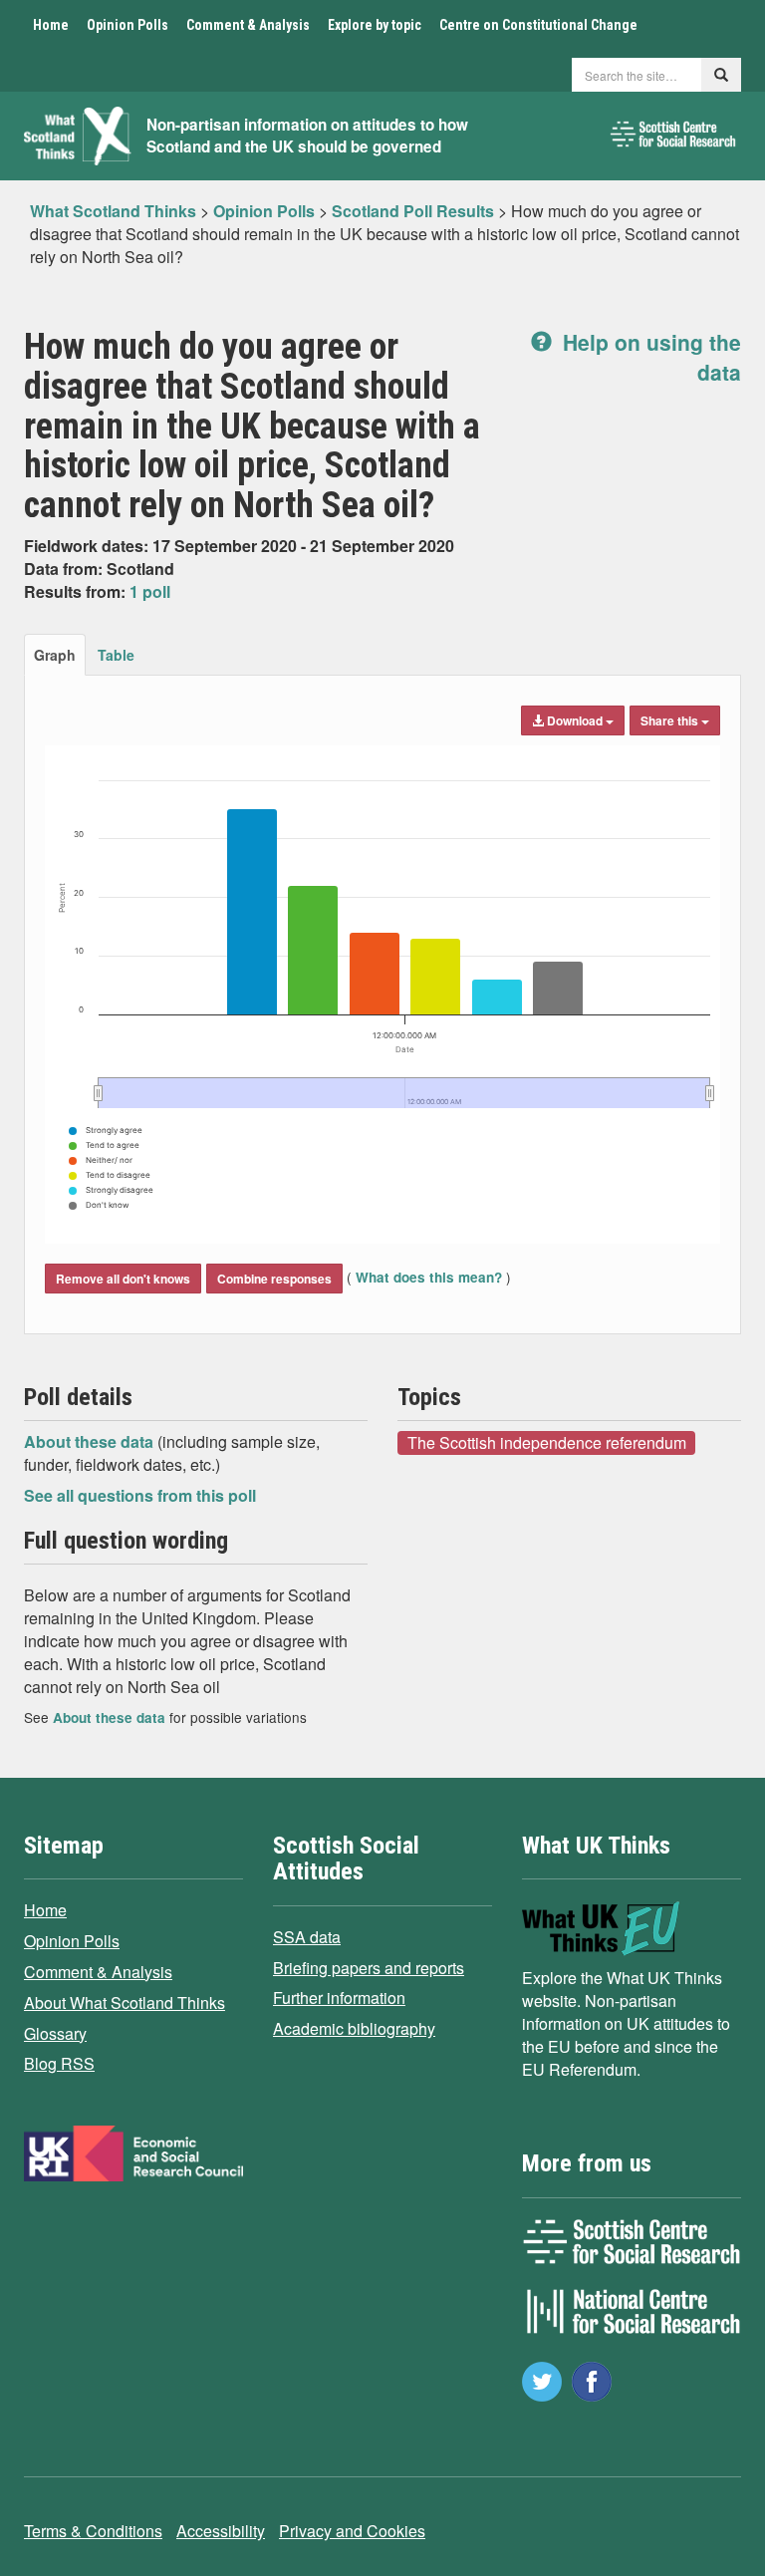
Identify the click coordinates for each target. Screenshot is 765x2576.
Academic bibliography (354, 2028)
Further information (339, 1998)
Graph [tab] (55, 655)
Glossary (55, 2033)
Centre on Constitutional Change (538, 25)
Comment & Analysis (248, 25)
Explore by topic (375, 25)
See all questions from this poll (140, 1495)
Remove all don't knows (123, 1279)
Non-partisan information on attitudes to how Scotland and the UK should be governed (307, 136)
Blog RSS (59, 2063)
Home (51, 25)
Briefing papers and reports (369, 1968)
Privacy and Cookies (352, 2531)
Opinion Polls (127, 25)
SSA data (307, 1937)
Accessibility (221, 2531)
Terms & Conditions (93, 2531)
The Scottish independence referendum (547, 1442)
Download (575, 720)
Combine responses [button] (274, 1279)
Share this (671, 720)
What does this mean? (429, 1277)
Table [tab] (116, 655)
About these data (91, 1441)
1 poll (150, 591)
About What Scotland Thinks (125, 2003)
